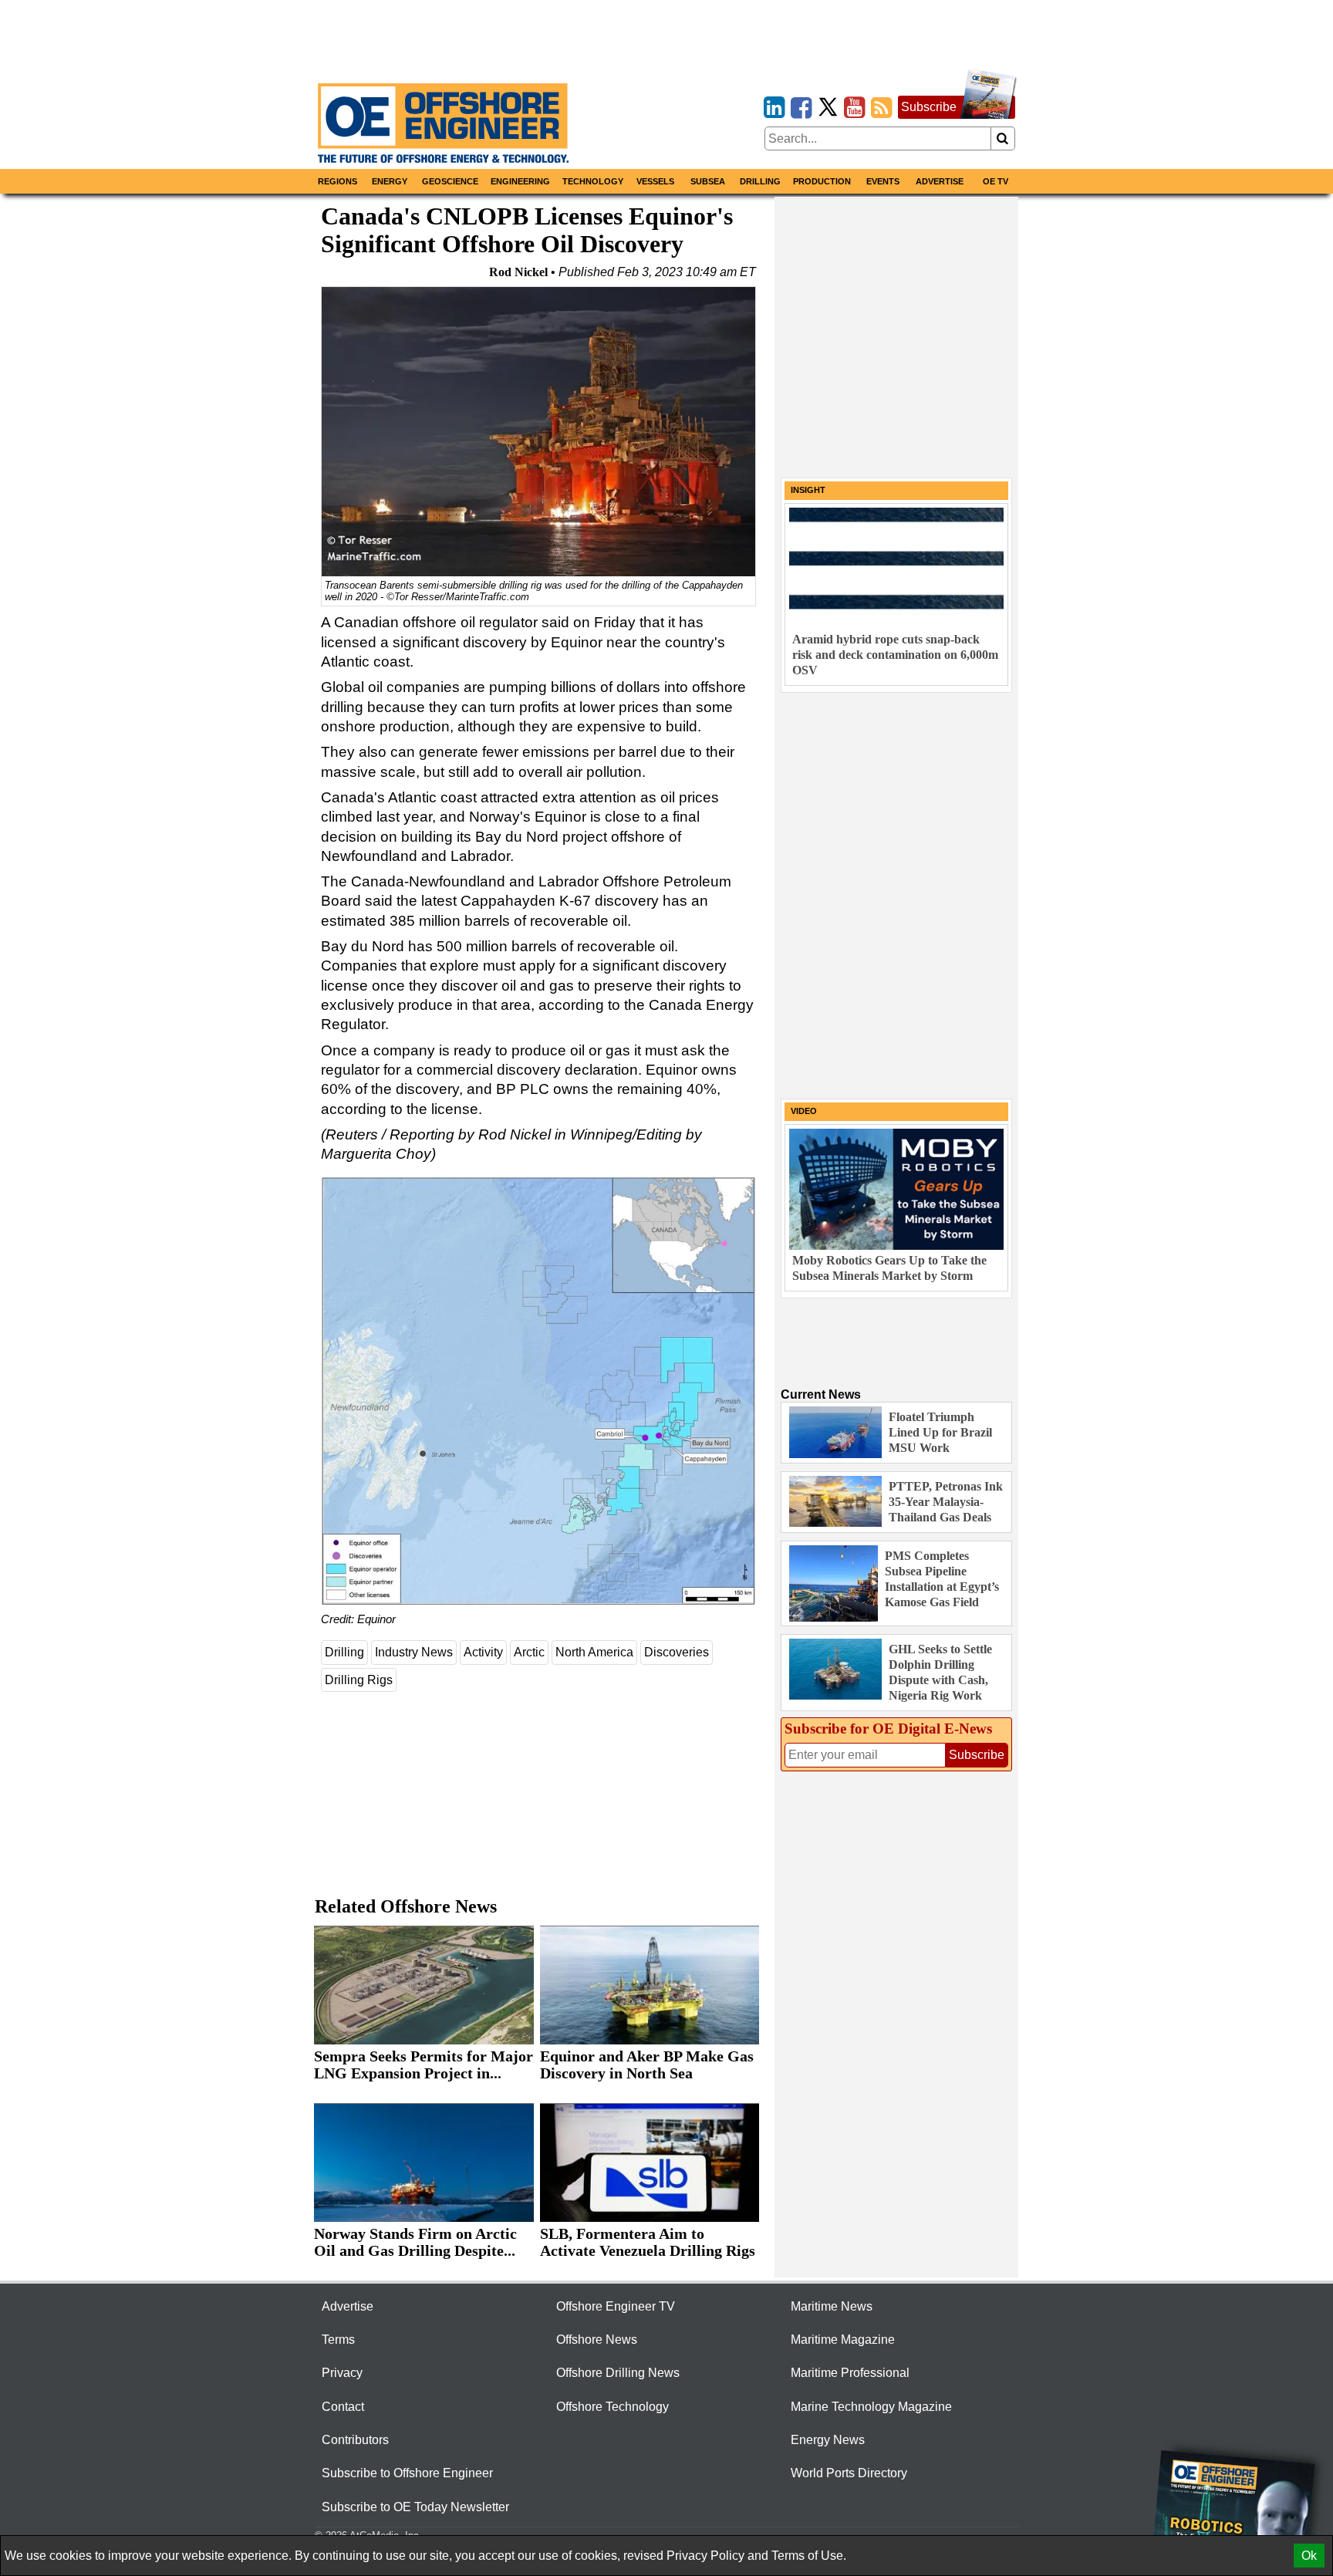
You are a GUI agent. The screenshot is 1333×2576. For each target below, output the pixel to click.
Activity (483, 1652)
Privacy (342, 2373)
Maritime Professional (850, 2373)
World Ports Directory (849, 2473)
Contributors (355, 2440)
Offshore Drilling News (618, 2373)
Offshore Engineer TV (616, 2306)
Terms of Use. (809, 2556)
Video (804, 1111)
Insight (808, 490)
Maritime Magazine (843, 2340)
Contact (343, 2407)
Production (822, 181)
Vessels (655, 181)
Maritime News (832, 2306)
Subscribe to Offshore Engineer (407, 2473)
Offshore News (597, 2340)
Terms (338, 2340)
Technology (593, 181)
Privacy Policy (705, 2556)
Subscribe (929, 107)
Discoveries (677, 1652)
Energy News (828, 2440)
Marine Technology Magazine (871, 2407)
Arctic (529, 1652)
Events (883, 181)
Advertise (940, 181)
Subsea (708, 181)
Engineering (520, 181)
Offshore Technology (613, 2407)
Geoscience (450, 181)
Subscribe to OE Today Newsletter (415, 2507)
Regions (337, 181)
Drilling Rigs (359, 1680)
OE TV (996, 181)
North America (594, 1652)
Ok (1309, 2556)
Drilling (760, 181)
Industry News (414, 1652)
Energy (390, 181)
